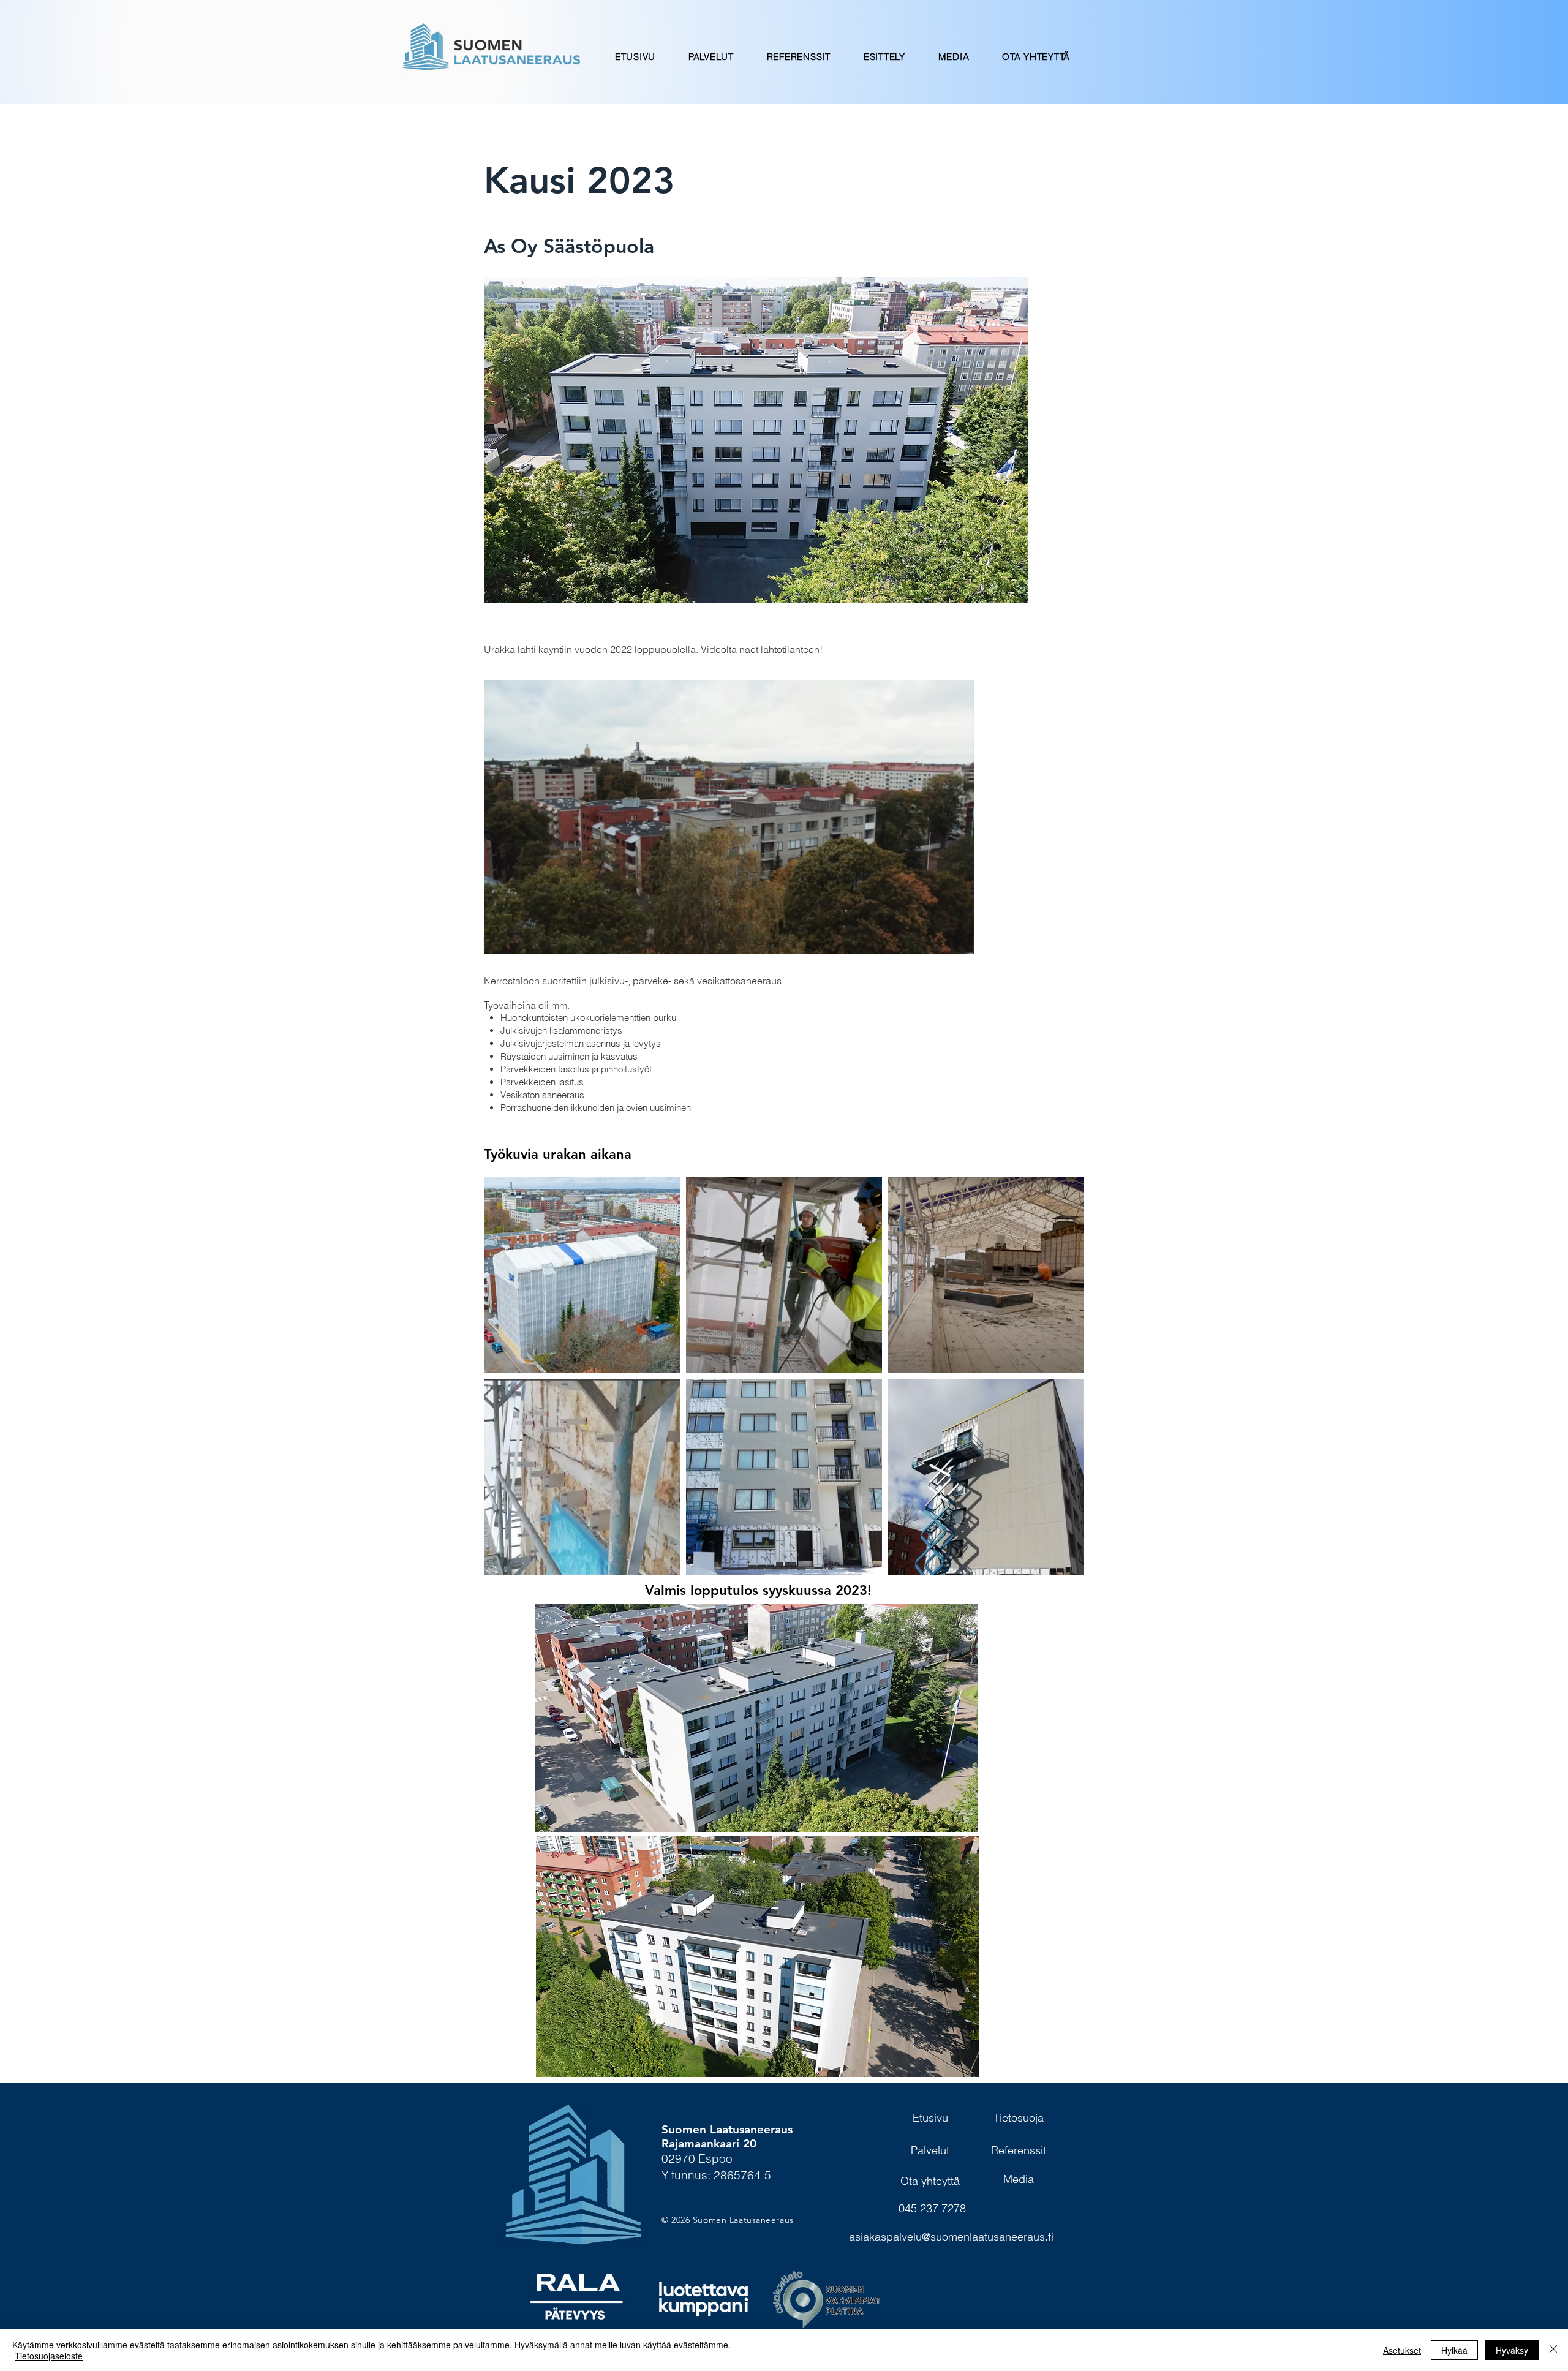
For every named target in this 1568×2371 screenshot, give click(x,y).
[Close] (1553, 2350)
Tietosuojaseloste (49, 2356)
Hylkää (1454, 2350)
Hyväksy (1512, 2350)
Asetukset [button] (1402, 2350)
